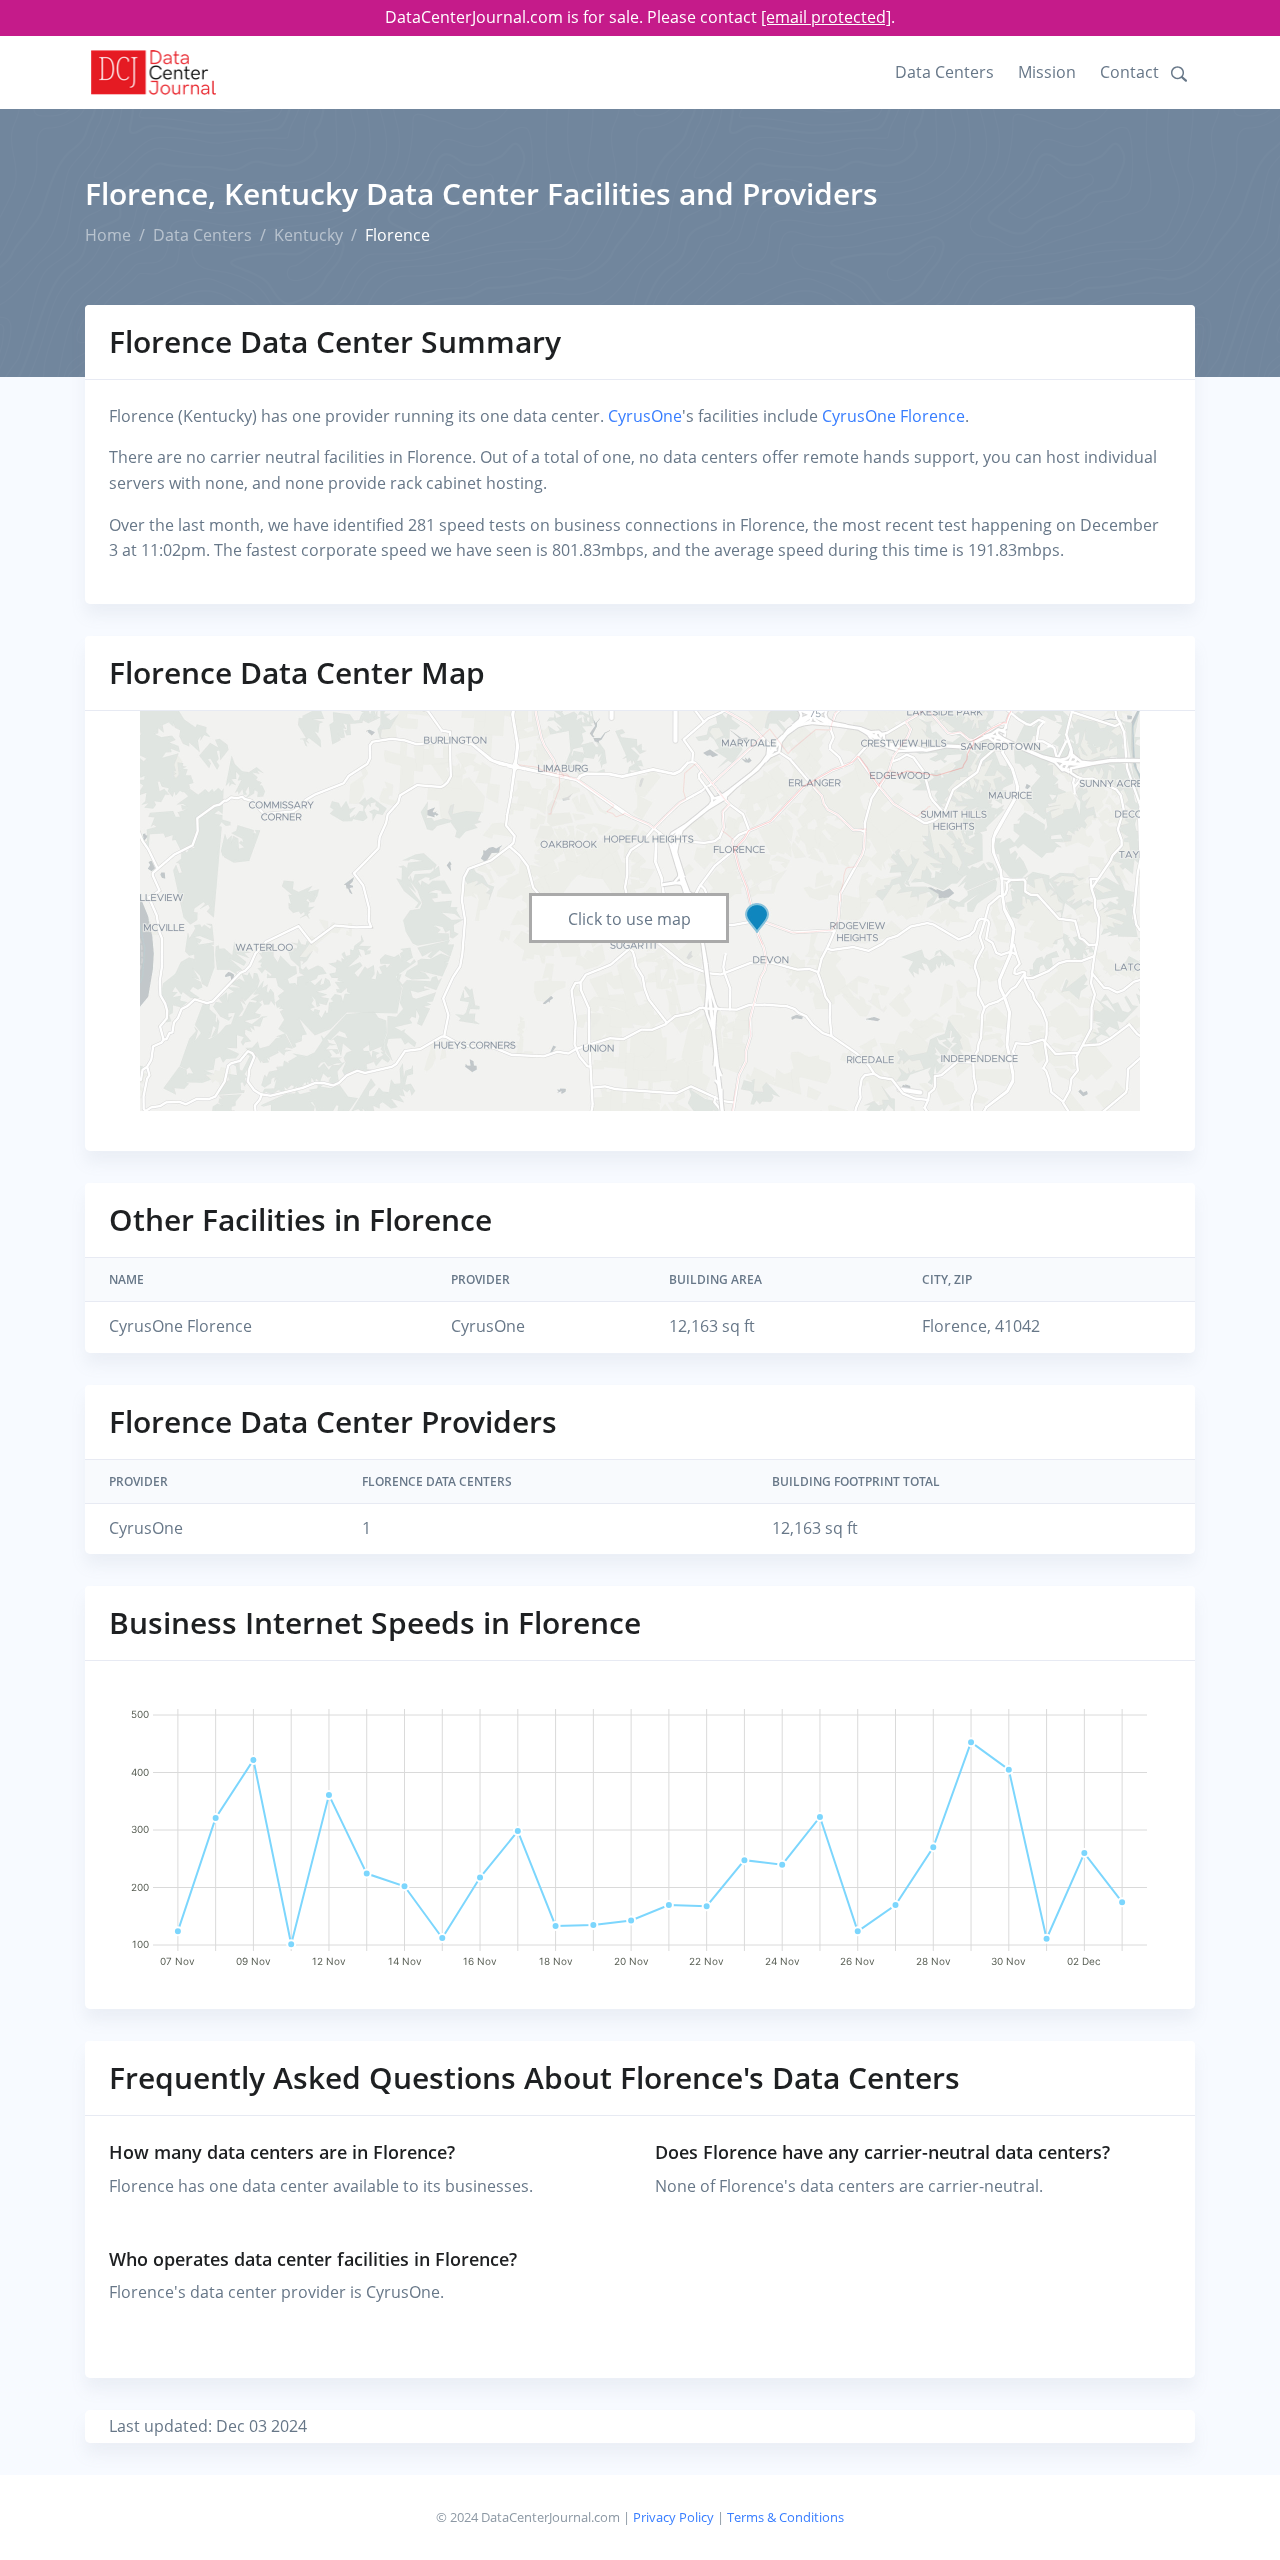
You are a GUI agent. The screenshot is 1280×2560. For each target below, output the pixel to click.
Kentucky (308, 235)
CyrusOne (645, 416)
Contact (1129, 72)
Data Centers (944, 72)
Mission (1047, 72)
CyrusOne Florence (893, 416)
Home (108, 235)
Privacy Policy (673, 2517)
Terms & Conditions (785, 2517)
